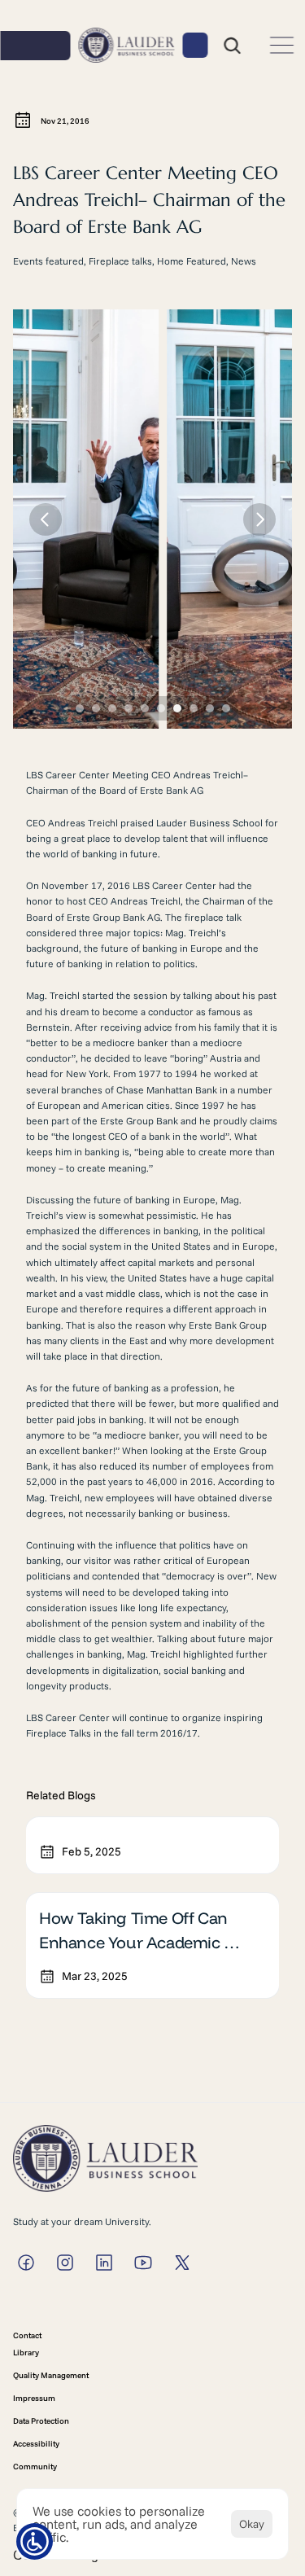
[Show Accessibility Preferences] (35, 2541)
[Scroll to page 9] (210, 708)
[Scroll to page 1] (78, 708)
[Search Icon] (232, 46)
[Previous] (46, 519)
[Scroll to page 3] (112, 708)
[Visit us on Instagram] (26, 2263)
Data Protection (41, 2421)
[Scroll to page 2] (96, 708)
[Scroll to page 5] (145, 708)
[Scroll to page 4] (129, 708)
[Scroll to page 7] (177, 708)
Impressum (34, 2398)
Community (35, 2466)
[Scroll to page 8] (194, 708)
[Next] (259, 519)
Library (26, 2353)
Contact (27, 2335)
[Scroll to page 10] (228, 708)
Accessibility (36, 2444)
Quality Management (51, 2375)
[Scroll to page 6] (161, 708)
